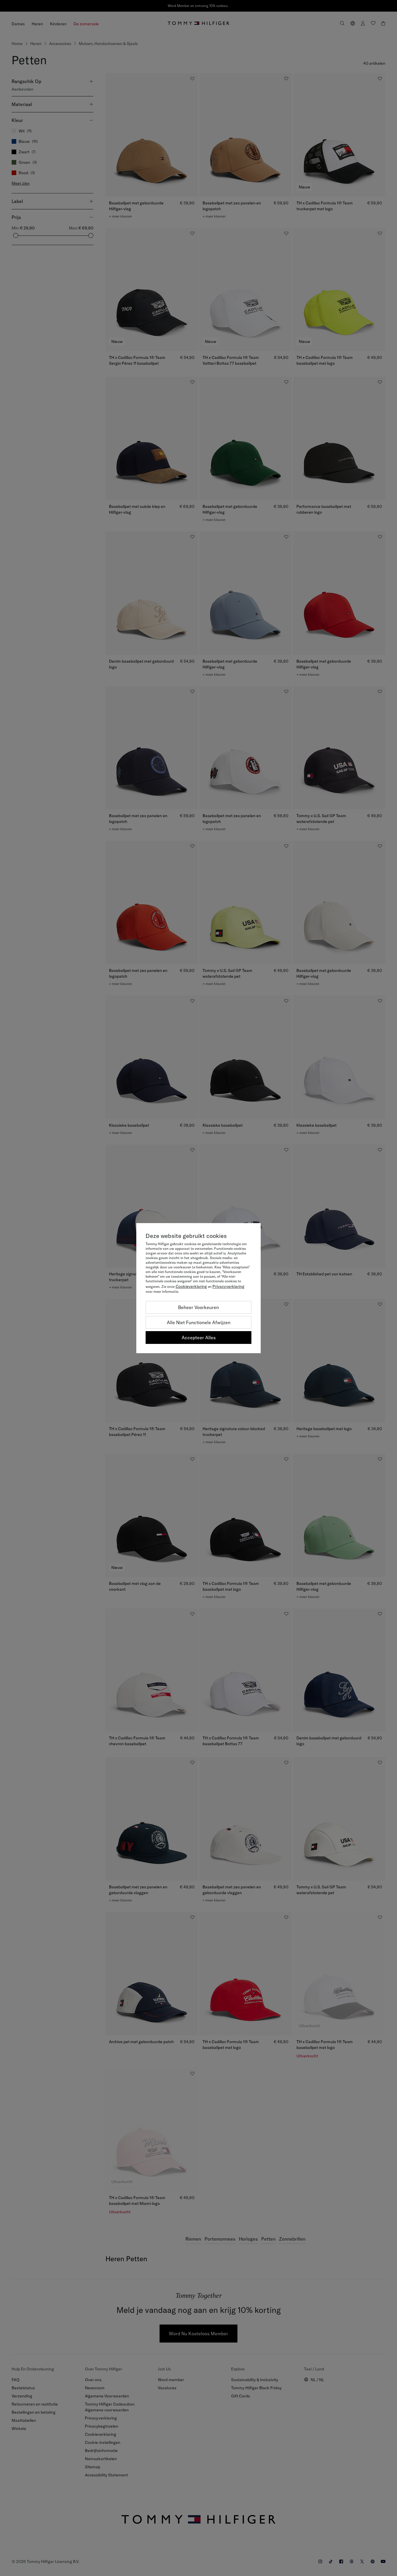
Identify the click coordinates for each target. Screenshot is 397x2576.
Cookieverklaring (191, 1286)
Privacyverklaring (228, 1286)
